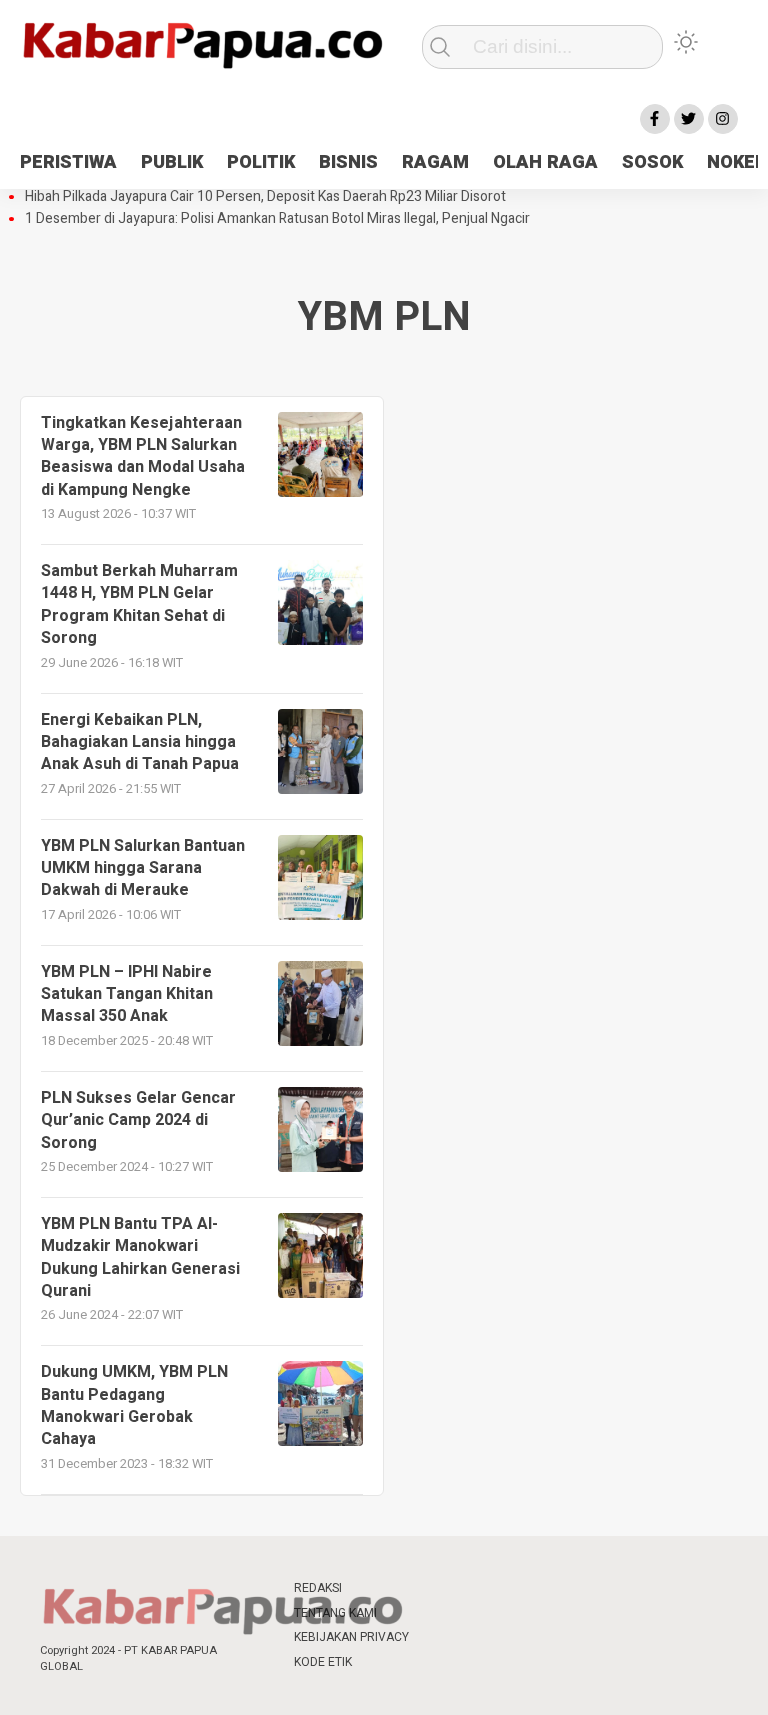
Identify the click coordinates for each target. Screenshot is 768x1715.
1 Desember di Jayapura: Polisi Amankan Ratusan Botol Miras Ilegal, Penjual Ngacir (277, 219)
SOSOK (652, 162)
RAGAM (435, 162)
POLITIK (261, 162)
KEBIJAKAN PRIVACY (351, 1637)
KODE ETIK (323, 1662)
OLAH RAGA (545, 162)
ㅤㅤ (444, 1588)
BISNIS (348, 162)
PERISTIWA (68, 162)
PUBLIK (172, 162)
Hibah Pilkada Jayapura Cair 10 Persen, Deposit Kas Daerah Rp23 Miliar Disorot (265, 197)
